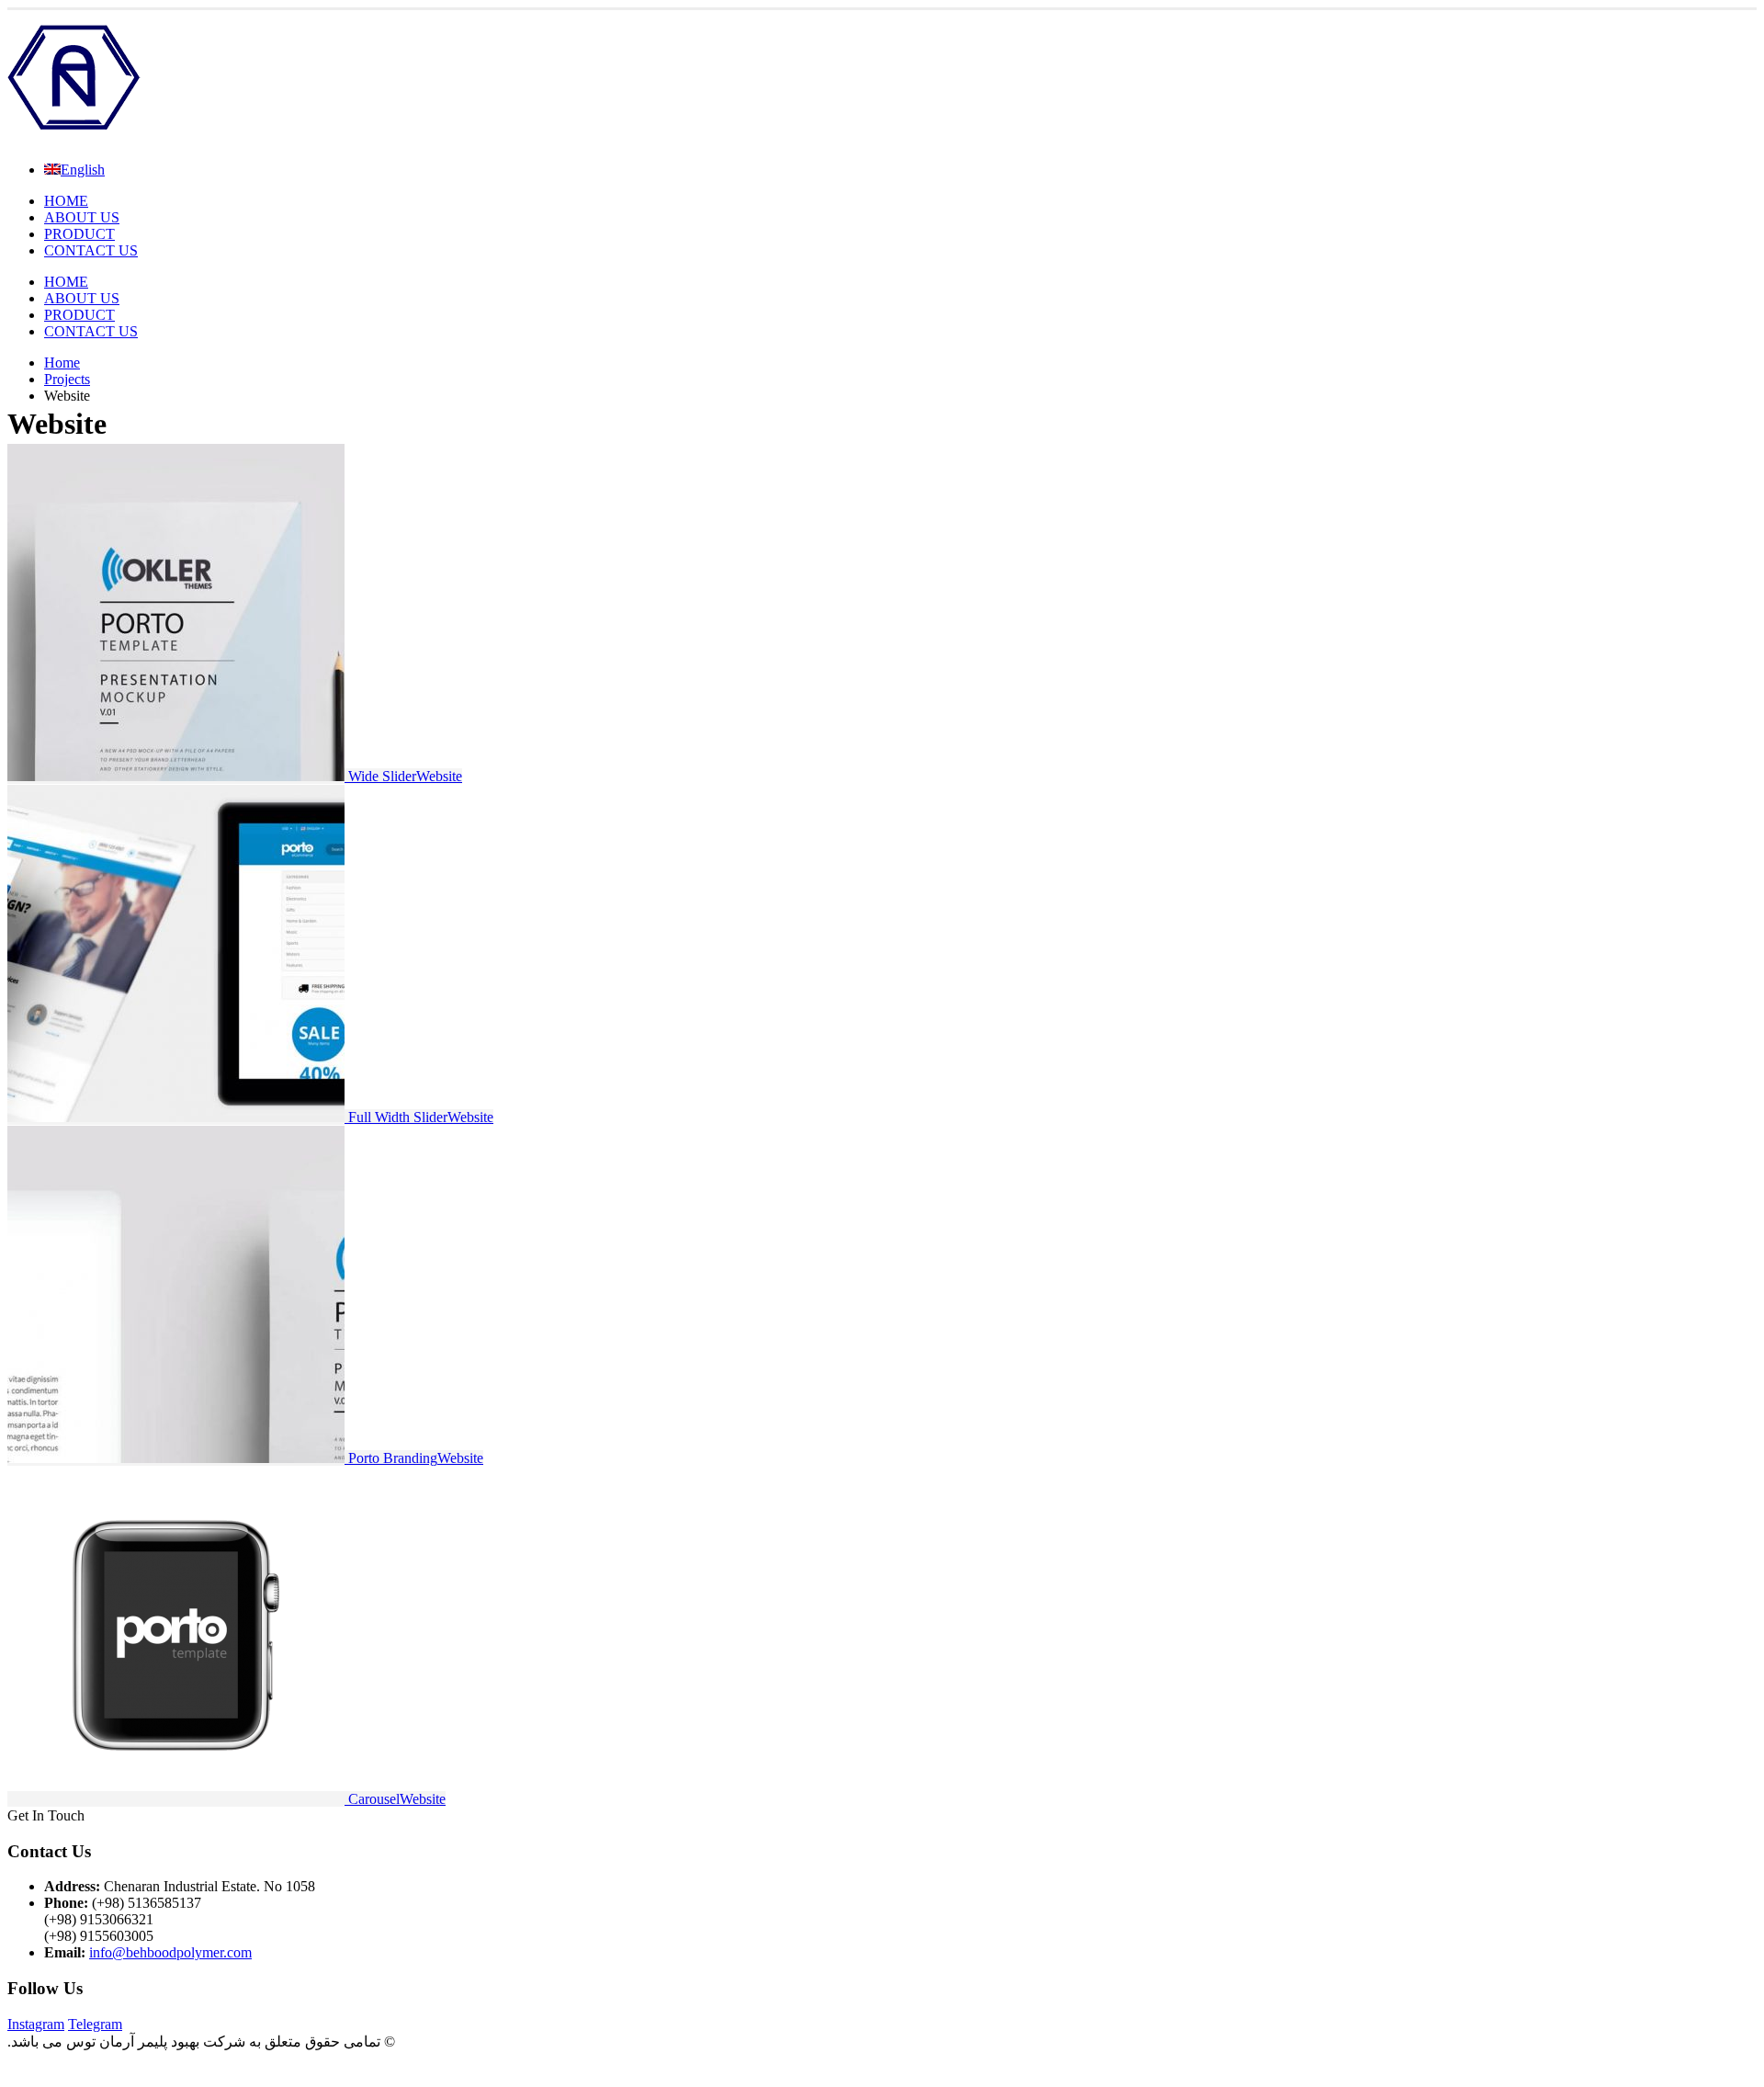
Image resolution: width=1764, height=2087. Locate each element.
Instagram (36, 2024)
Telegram (95, 2024)
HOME (66, 201)
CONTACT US (91, 250)
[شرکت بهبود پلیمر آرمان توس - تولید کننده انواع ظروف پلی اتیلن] (74, 138)
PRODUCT (79, 234)
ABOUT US (82, 217)
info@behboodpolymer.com (170, 1952)
